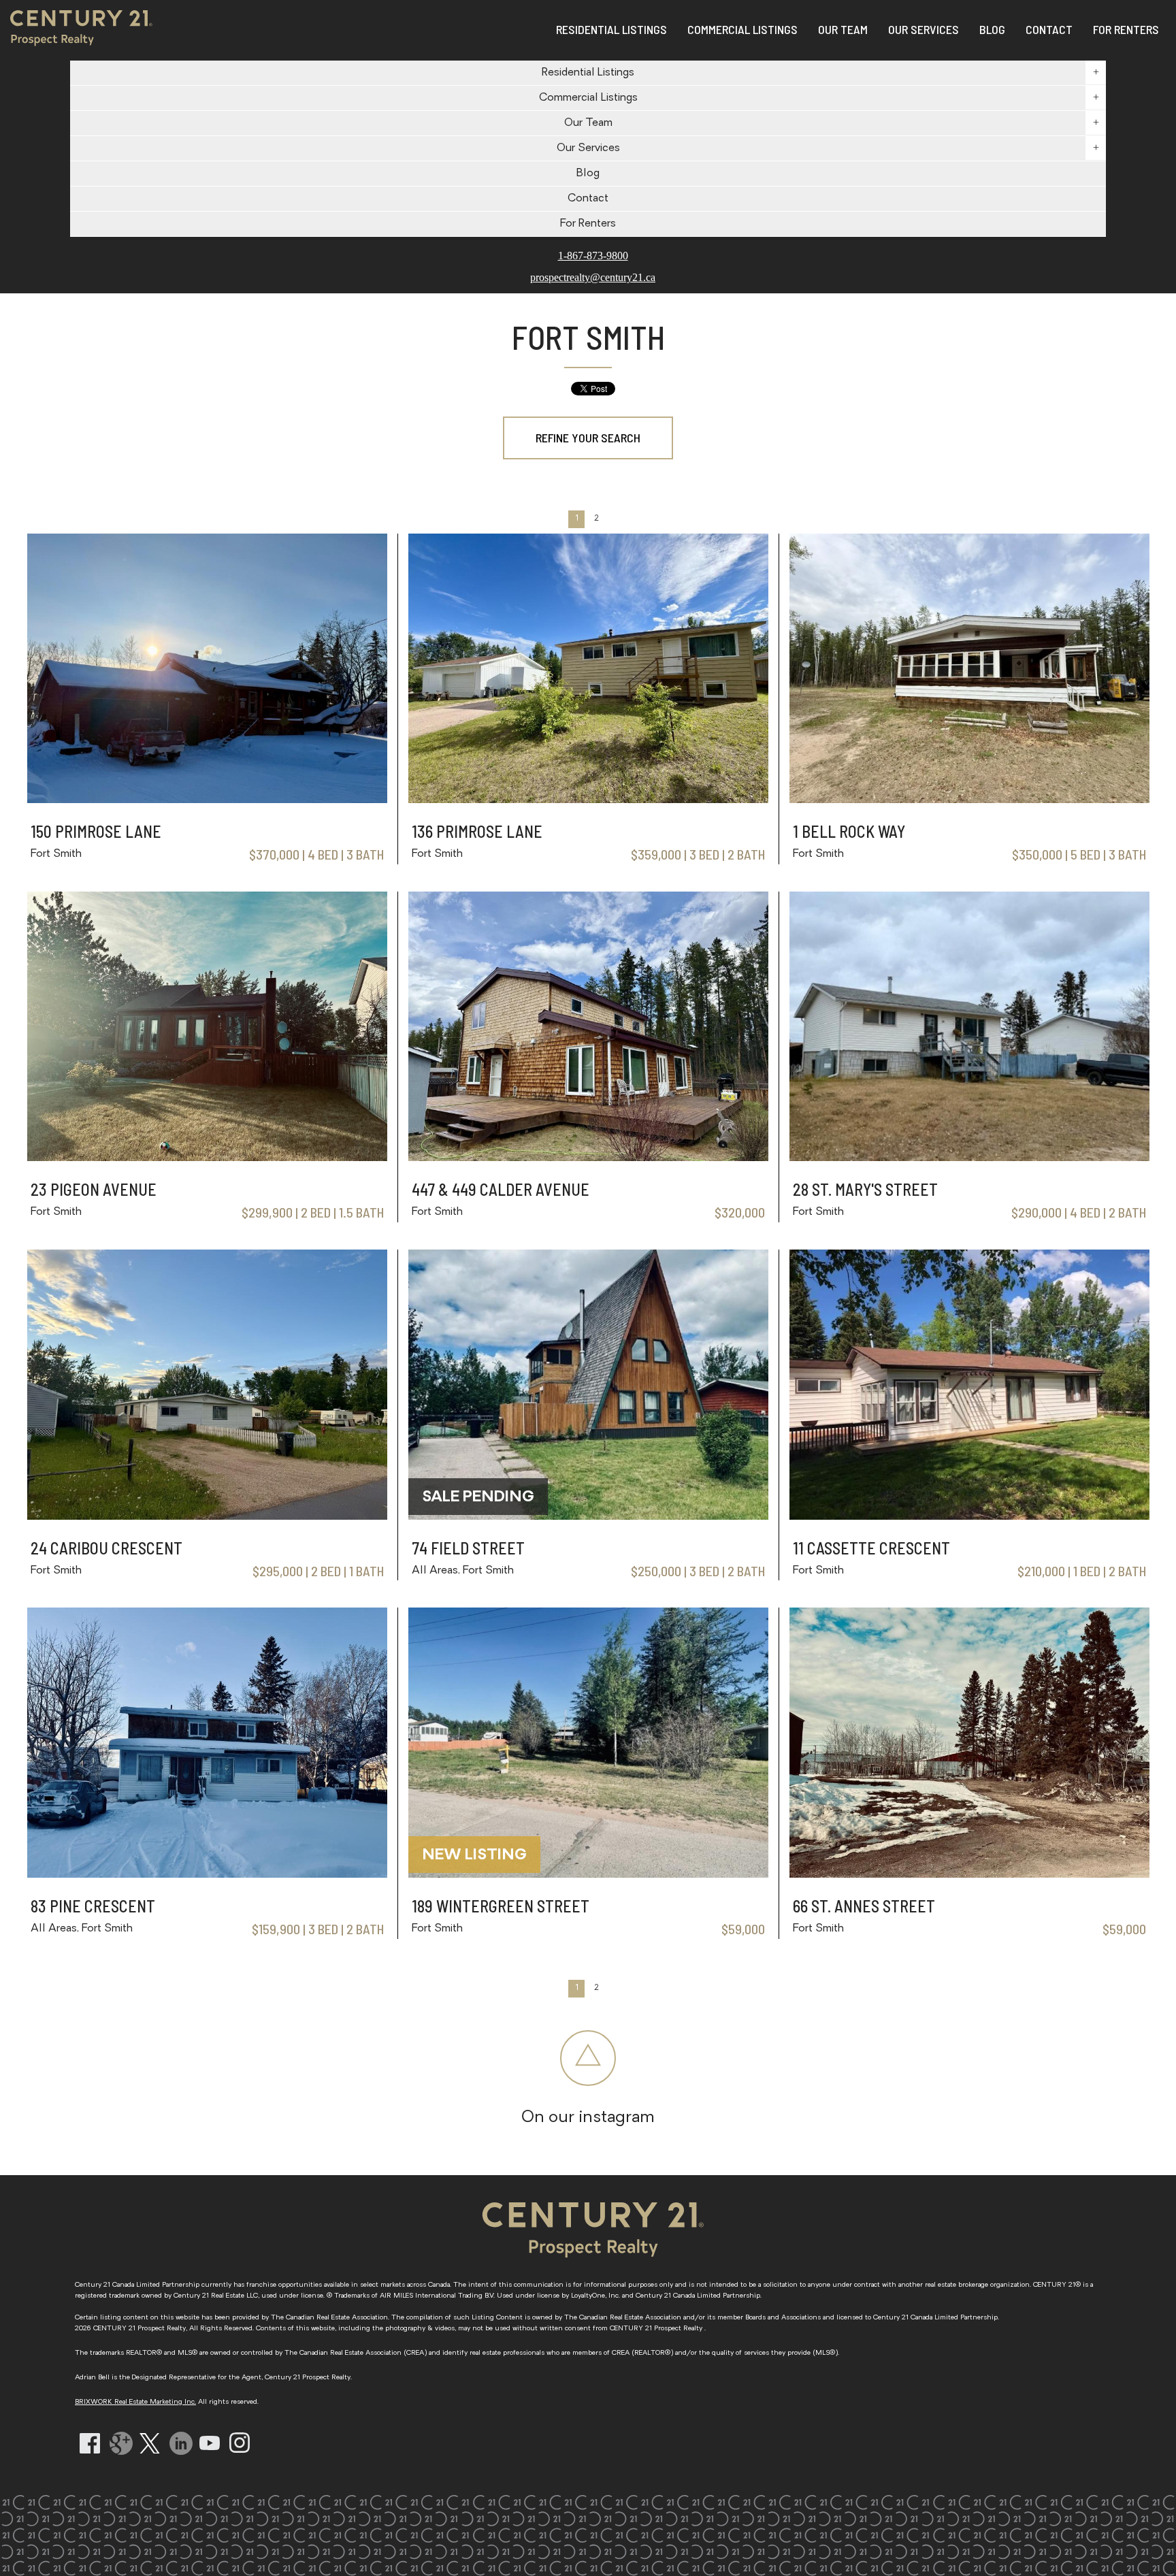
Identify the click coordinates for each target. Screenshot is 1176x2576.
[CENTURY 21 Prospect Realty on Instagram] (240, 2450)
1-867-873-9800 (593, 256)
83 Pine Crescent (93, 1906)
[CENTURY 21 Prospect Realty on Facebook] (90, 2450)
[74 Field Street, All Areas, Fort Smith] (588, 1516)
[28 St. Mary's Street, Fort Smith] (969, 1157)
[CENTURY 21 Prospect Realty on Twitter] (150, 2450)
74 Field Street (468, 1548)
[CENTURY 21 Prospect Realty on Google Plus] (121, 2461)
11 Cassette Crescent (871, 1548)
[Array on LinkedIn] (181, 2461)
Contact (588, 199)
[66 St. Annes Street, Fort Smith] (969, 1874)
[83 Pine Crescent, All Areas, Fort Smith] (207, 1874)
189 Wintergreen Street (501, 1906)
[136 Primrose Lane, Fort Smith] (588, 799)
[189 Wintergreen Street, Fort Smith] (588, 1874)
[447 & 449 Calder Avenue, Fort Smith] (588, 1157)
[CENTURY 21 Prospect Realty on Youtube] (210, 2447)
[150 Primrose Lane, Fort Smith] (207, 799)
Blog (588, 174)
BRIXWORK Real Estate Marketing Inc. (135, 2402)
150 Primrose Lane (96, 831)
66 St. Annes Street (864, 1906)
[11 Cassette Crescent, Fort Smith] (969, 1516)
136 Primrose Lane (477, 831)
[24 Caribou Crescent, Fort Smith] (207, 1516)
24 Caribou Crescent (107, 1548)
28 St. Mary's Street (865, 1189)
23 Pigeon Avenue (94, 1189)
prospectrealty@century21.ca (593, 278)
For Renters (1126, 29)
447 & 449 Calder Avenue (501, 1189)
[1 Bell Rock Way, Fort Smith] (969, 799)
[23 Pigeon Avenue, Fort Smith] (207, 1157)
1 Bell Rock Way (849, 831)
